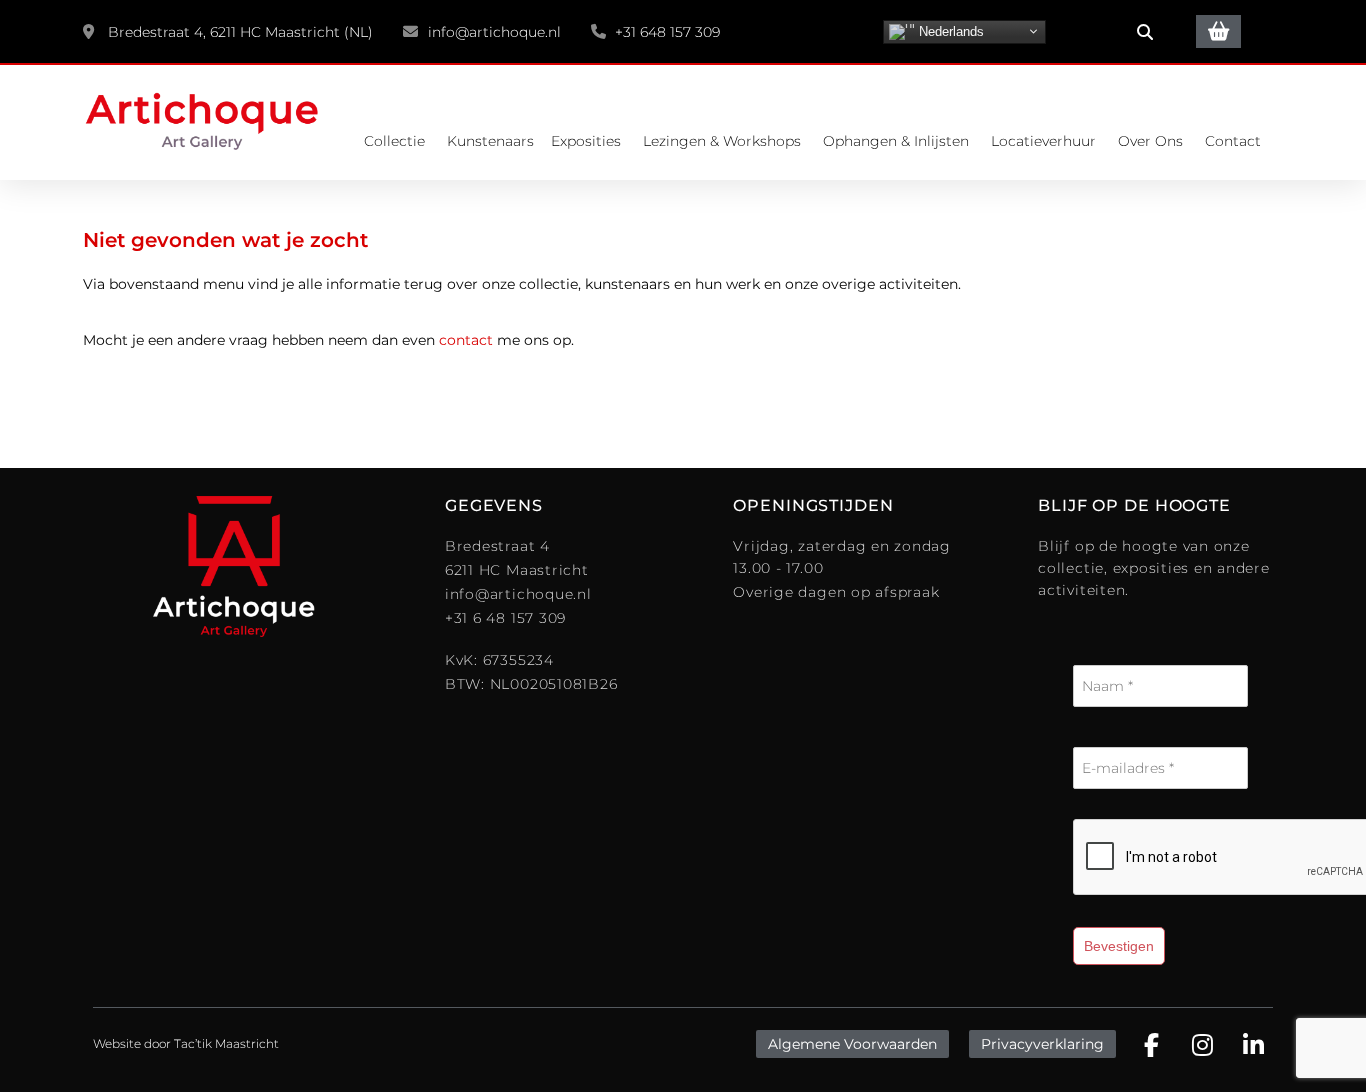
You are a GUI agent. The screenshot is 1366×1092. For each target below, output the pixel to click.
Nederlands (949, 30)
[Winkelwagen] (1218, 31)
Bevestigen (1119, 946)
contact (466, 340)
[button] (1145, 32)
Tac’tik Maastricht (226, 1043)
